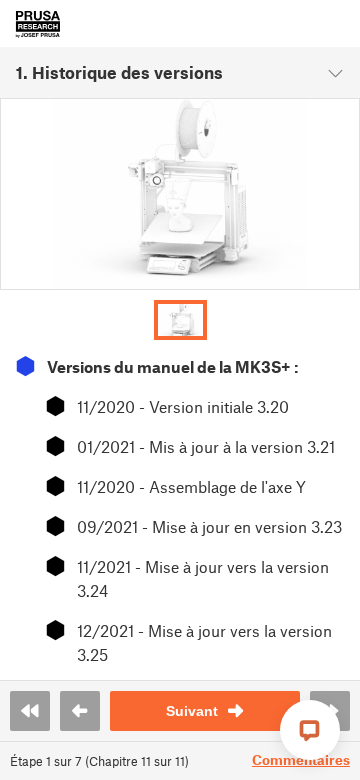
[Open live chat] (310, 730)
